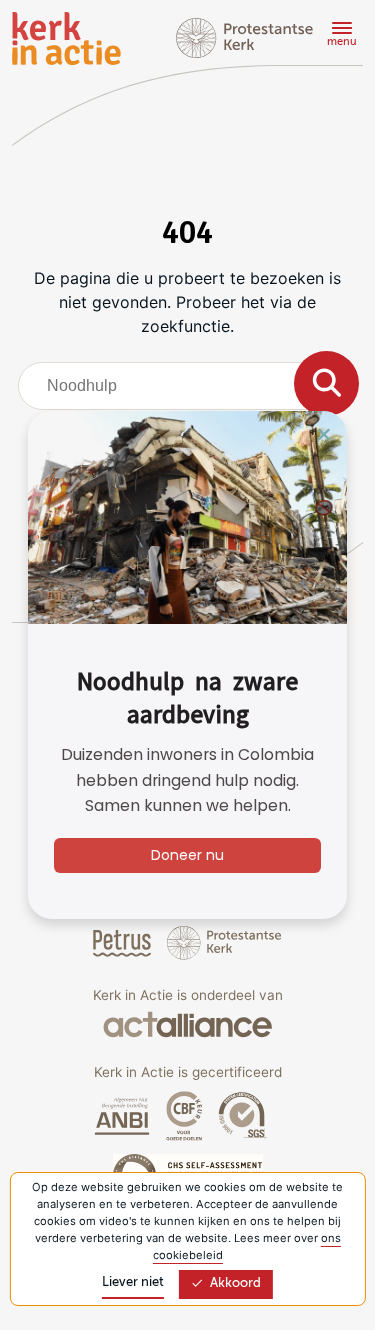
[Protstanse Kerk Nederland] (224, 942)
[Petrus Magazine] (124, 942)
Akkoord (235, 1283)
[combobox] (187, 386)
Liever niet (133, 1282)
